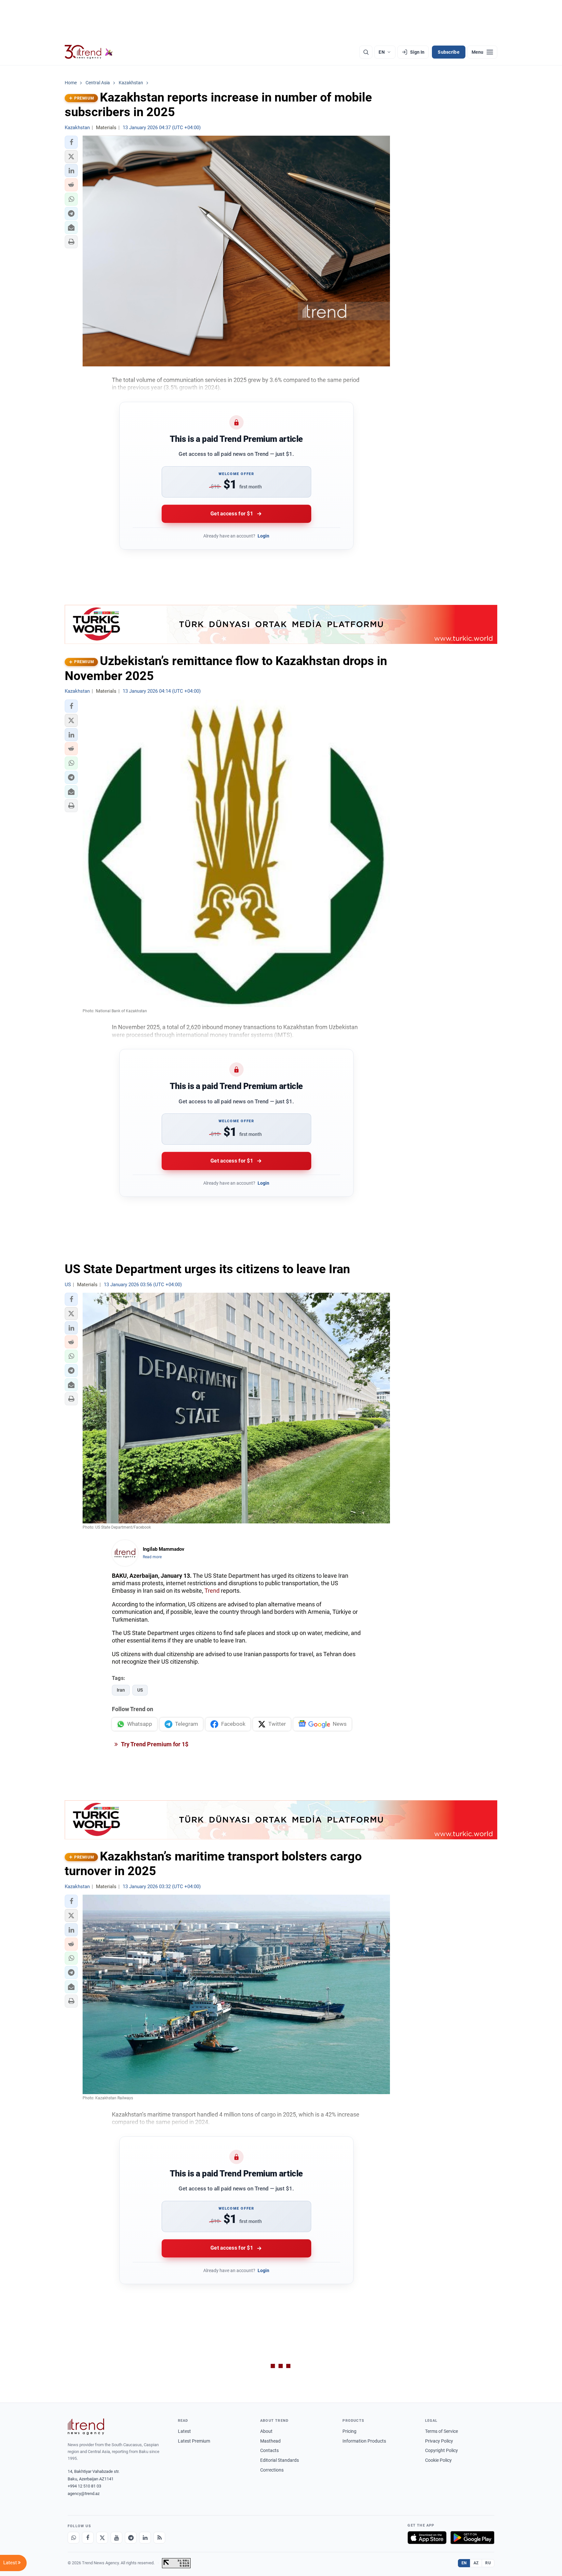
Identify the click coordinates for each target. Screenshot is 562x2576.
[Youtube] (116, 2538)
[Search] (366, 52)
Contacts (269, 2450)
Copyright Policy (442, 2450)
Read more (152, 1557)
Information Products (364, 2441)
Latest (184, 2431)
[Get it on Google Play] (472, 2538)
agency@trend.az (84, 2494)
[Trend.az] (89, 52)
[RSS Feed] (159, 2538)
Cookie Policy (438, 2460)
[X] (102, 2538)
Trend (212, 1591)
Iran (121, 1690)
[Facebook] (88, 2538)
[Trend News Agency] (86, 2427)
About (266, 2431)
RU (488, 2563)
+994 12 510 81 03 (84, 2486)
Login (263, 536)
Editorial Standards (280, 2460)
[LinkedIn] (145, 2538)
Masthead (270, 2441)
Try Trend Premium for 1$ (154, 1744)
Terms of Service (442, 2431)
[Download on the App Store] (427, 2538)
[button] (71, 142)
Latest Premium (194, 2441)
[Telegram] (131, 2538)
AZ (476, 2563)
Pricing (349, 2431)
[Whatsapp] (74, 2538)
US (140, 1690)
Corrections (272, 2470)
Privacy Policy (439, 2441)
